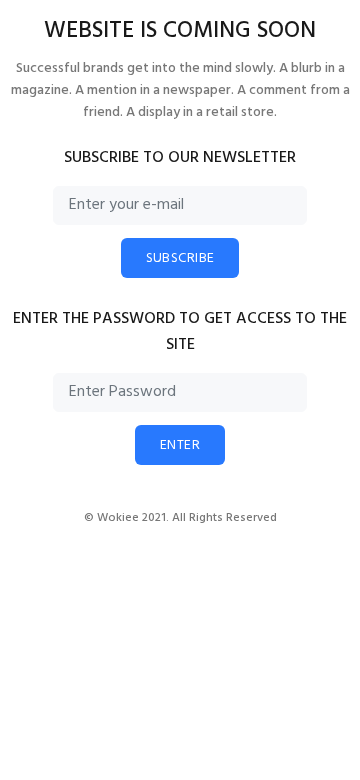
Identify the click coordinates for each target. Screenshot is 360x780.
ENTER (180, 445)
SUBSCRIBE (180, 258)
